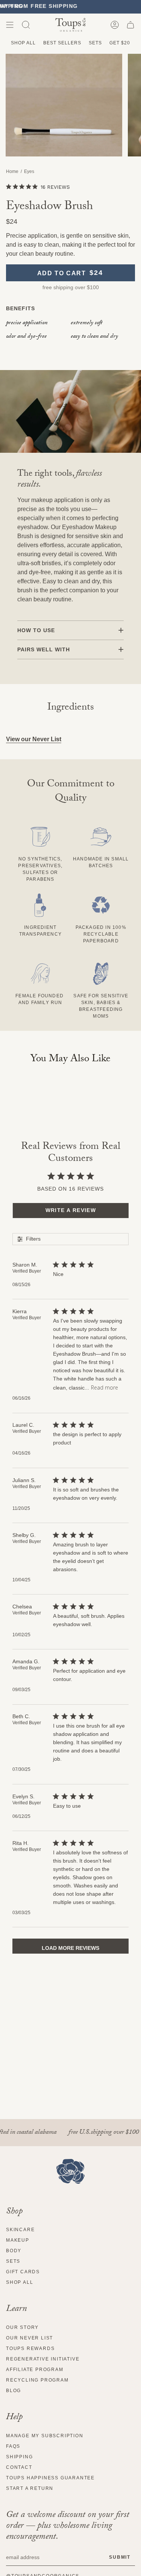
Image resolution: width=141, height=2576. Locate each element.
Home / (15, 171)
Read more (105, 1387)
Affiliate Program (35, 2370)
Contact (19, 2467)
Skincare (20, 2230)
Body (14, 2251)
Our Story (22, 2327)
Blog (14, 2391)
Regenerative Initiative (43, 2359)
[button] (26, 25)
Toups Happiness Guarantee (50, 2478)
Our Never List (30, 2338)
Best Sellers (62, 43)
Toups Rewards (30, 2348)
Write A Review (71, 1210)
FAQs (13, 2446)
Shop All (23, 43)
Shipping (19, 2457)
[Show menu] (10, 25)
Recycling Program (37, 2380)
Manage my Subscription (45, 2436)
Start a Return (30, 2488)
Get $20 (120, 43)
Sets (95, 43)
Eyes (29, 171)
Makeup (18, 2240)
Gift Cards (23, 2272)
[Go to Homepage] (70, 2171)
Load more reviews (70, 1948)
